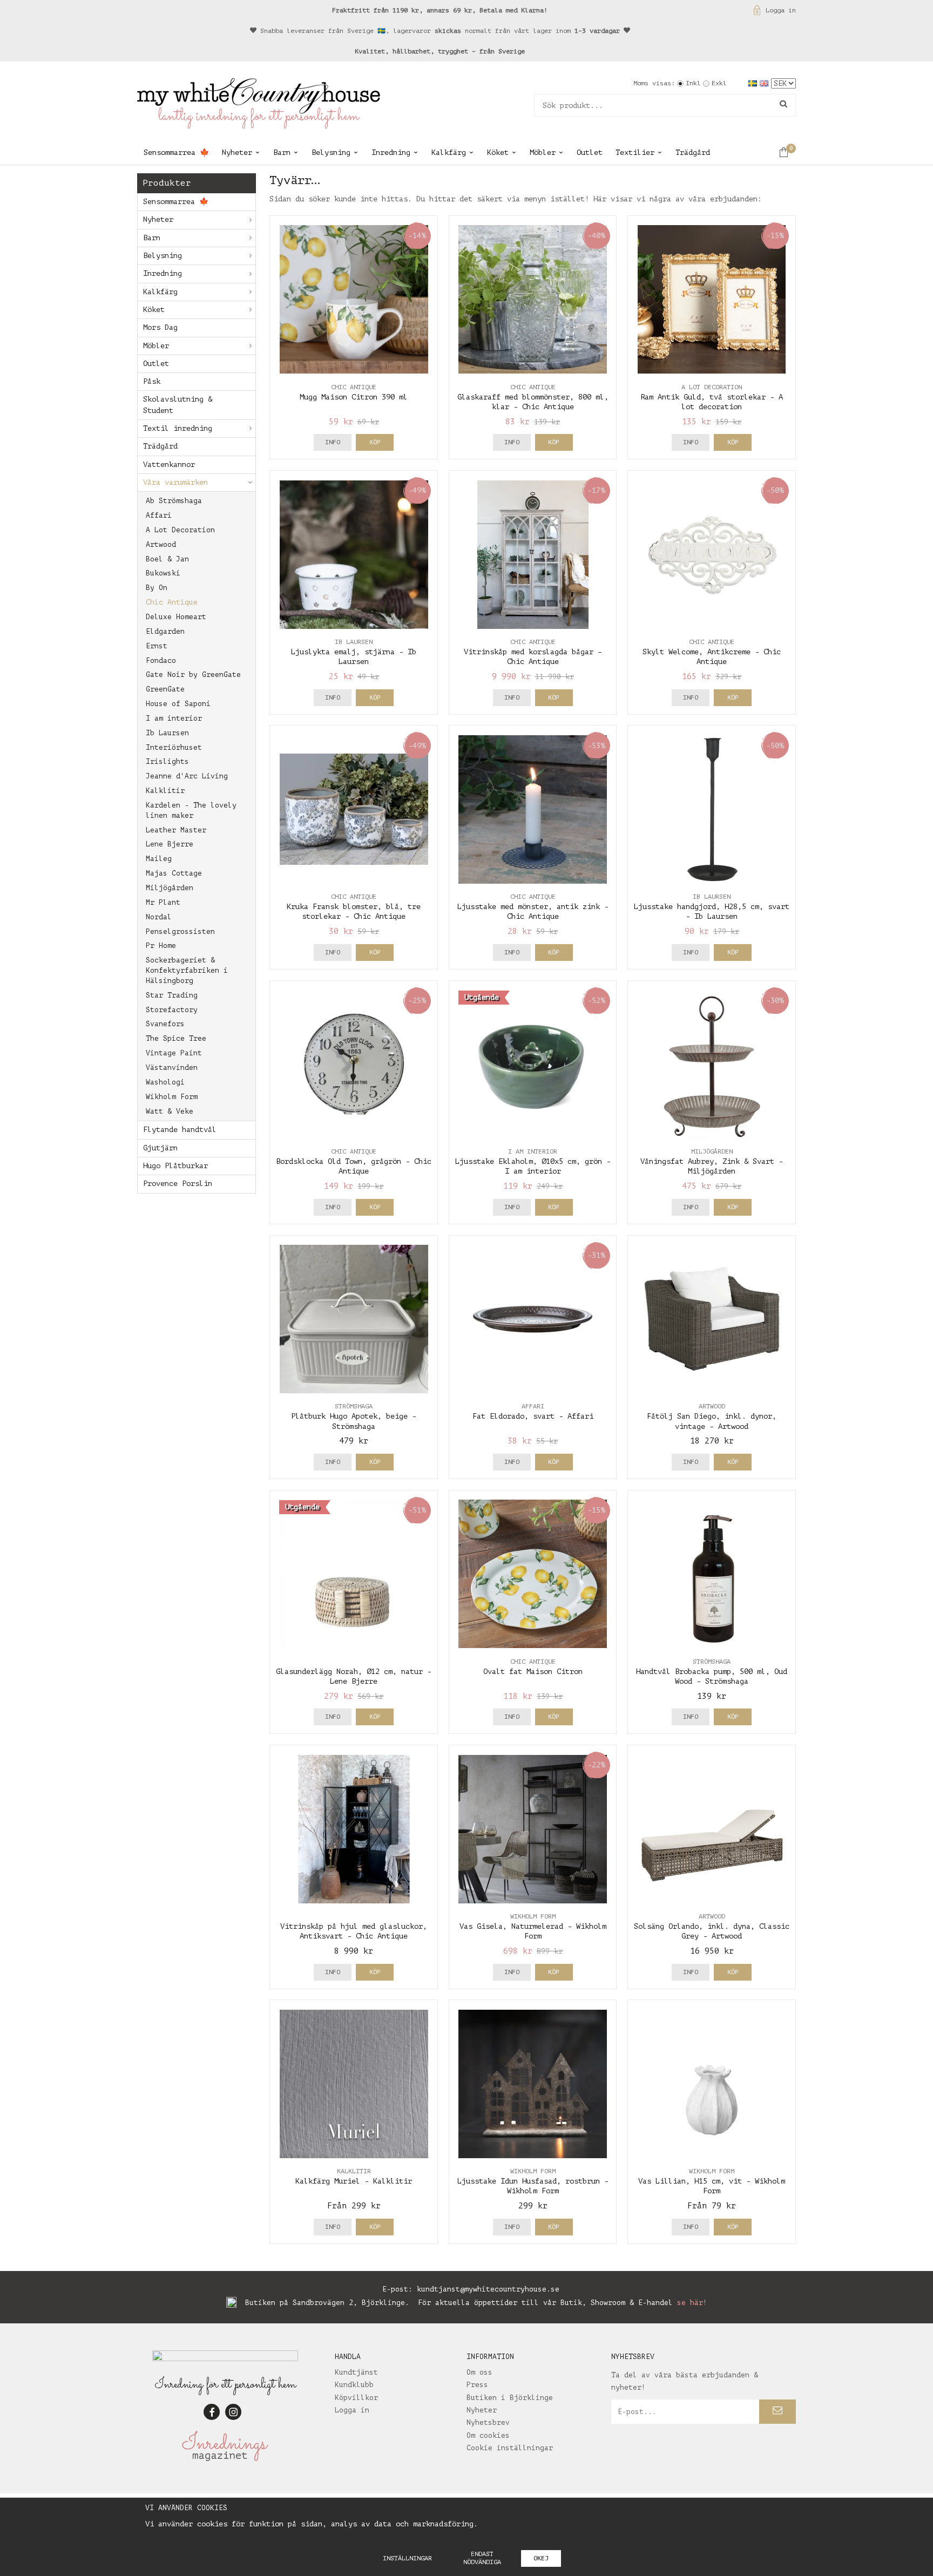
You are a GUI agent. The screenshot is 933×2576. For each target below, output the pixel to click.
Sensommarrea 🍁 (176, 152)
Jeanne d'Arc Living (187, 776)
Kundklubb (354, 2385)
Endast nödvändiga (482, 2558)
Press (477, 2385)
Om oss (479, 2372)
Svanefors (165, 1024)
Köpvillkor (356, 2398)
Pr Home (161, 945)
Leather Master (176, 830)
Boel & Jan (167, 559)
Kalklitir (165, 791)
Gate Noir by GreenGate (193, 674)
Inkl (693, 83)
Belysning (331, 152)
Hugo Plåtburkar (175, 1166)
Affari (159, 515)
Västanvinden (172, 1067)
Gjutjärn (160, 1148)
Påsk (152, 381)
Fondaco (161, 660)
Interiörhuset (174, 747)
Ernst (157, 646)
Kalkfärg (449, 152)
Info (333, 442)
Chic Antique (172, 602)
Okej (541, 2558)
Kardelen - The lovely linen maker (191, 810)
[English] (765, 83)
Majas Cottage (174, 873)
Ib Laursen (167, 733)
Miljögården (170, 888)
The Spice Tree (176, 1038)
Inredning (391, 152)
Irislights (167, 761)
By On (157, 588)
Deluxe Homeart (176, 617)
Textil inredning (178, 428)
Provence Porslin (178, 1184)
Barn (282, 152)
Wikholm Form (172, 1097)
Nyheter (237, 152)
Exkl (719, 83)
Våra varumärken (175, 482)
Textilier (635, 152)
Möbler (543, 152)
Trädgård (693, 152)
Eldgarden (165, 631)
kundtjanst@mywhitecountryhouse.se (488, 2289)
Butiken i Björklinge (510, 2398)
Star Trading (172, 995)
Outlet (590, 152)
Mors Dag (160, 327)
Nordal (159, 917)
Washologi (165, 1082)
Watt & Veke (170, 1111)
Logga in (781, 10)
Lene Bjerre (170, 844)
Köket (498, 152)
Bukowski (163, 573)
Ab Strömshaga (174, 501)
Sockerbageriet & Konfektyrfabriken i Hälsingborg (187, 970)
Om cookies (488, 2435)
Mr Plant (163, 902)
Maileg (159, 859)
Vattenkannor (169, 465)
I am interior (174, 718)
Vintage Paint (174, 1053)
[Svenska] (754, 83)
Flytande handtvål (180, 1130)
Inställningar (407, 2558)
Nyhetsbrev (488, 2422)
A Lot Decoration (180, 530)
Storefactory (172, 1010)
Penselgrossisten (180, 931)
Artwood (161, 544)
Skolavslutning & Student (178, 405)
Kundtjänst (356, 2372)
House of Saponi (178, 704)
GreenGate (165, 689)
